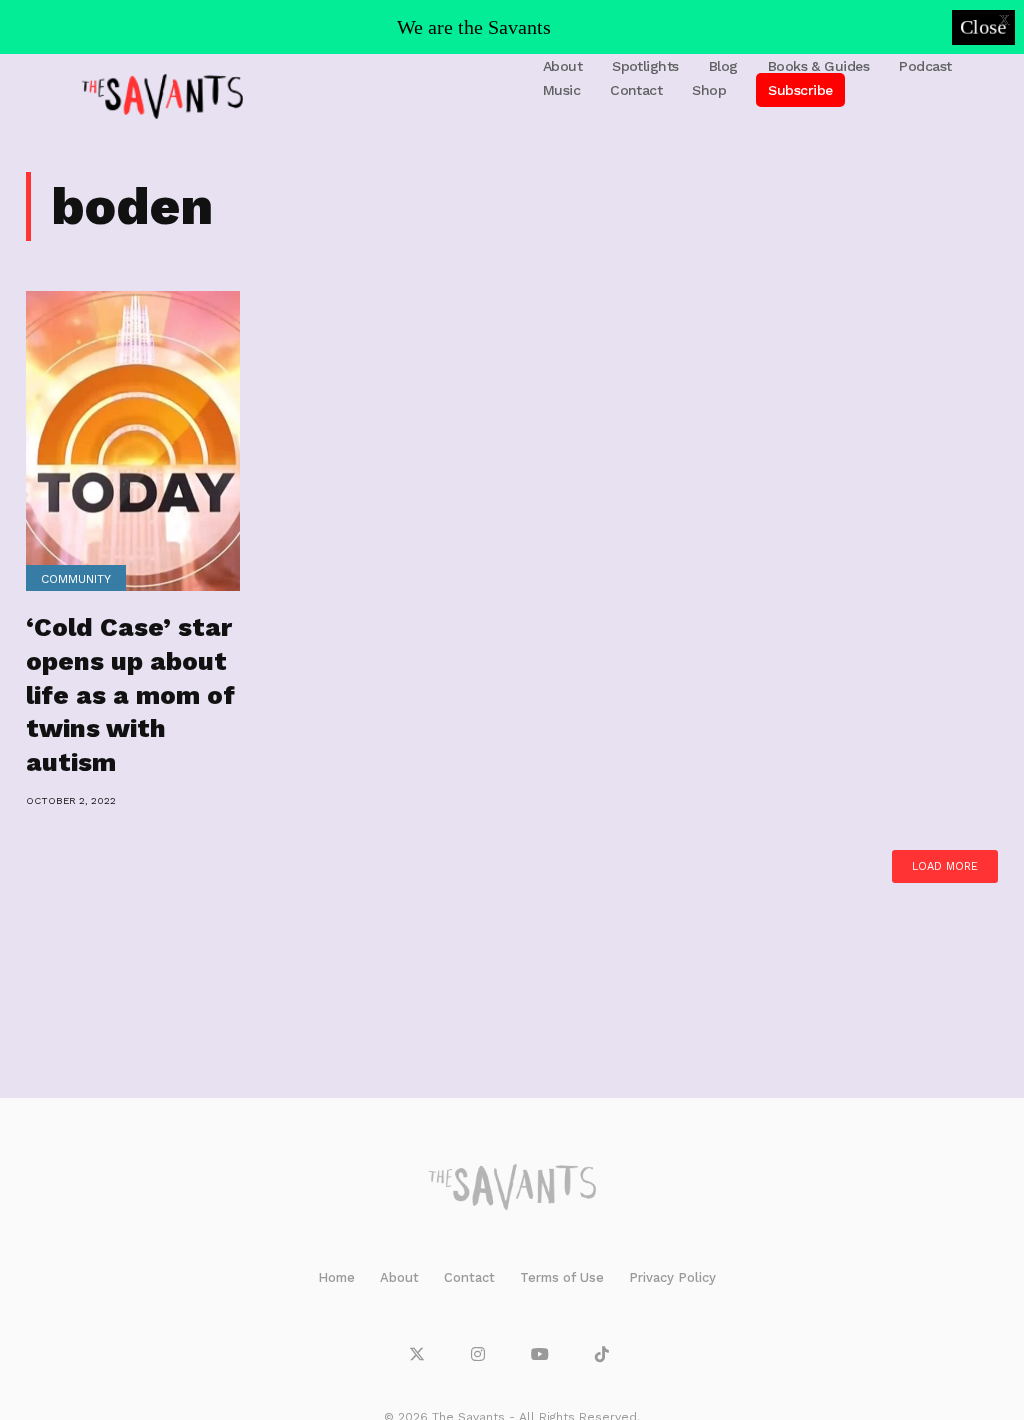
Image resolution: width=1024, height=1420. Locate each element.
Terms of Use (562, 1277)
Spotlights (645, 66)
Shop (709, 90)
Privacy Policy (672, 1277)
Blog (723, 66)
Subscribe (800, 90)
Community (76, 579)
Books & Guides (819, 66)
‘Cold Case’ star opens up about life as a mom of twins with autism (130, 694)
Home (336, 1277)
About (562, 66)
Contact (636, 90)
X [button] (1004, 20)
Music (561, 90)
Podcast (925, 66)
